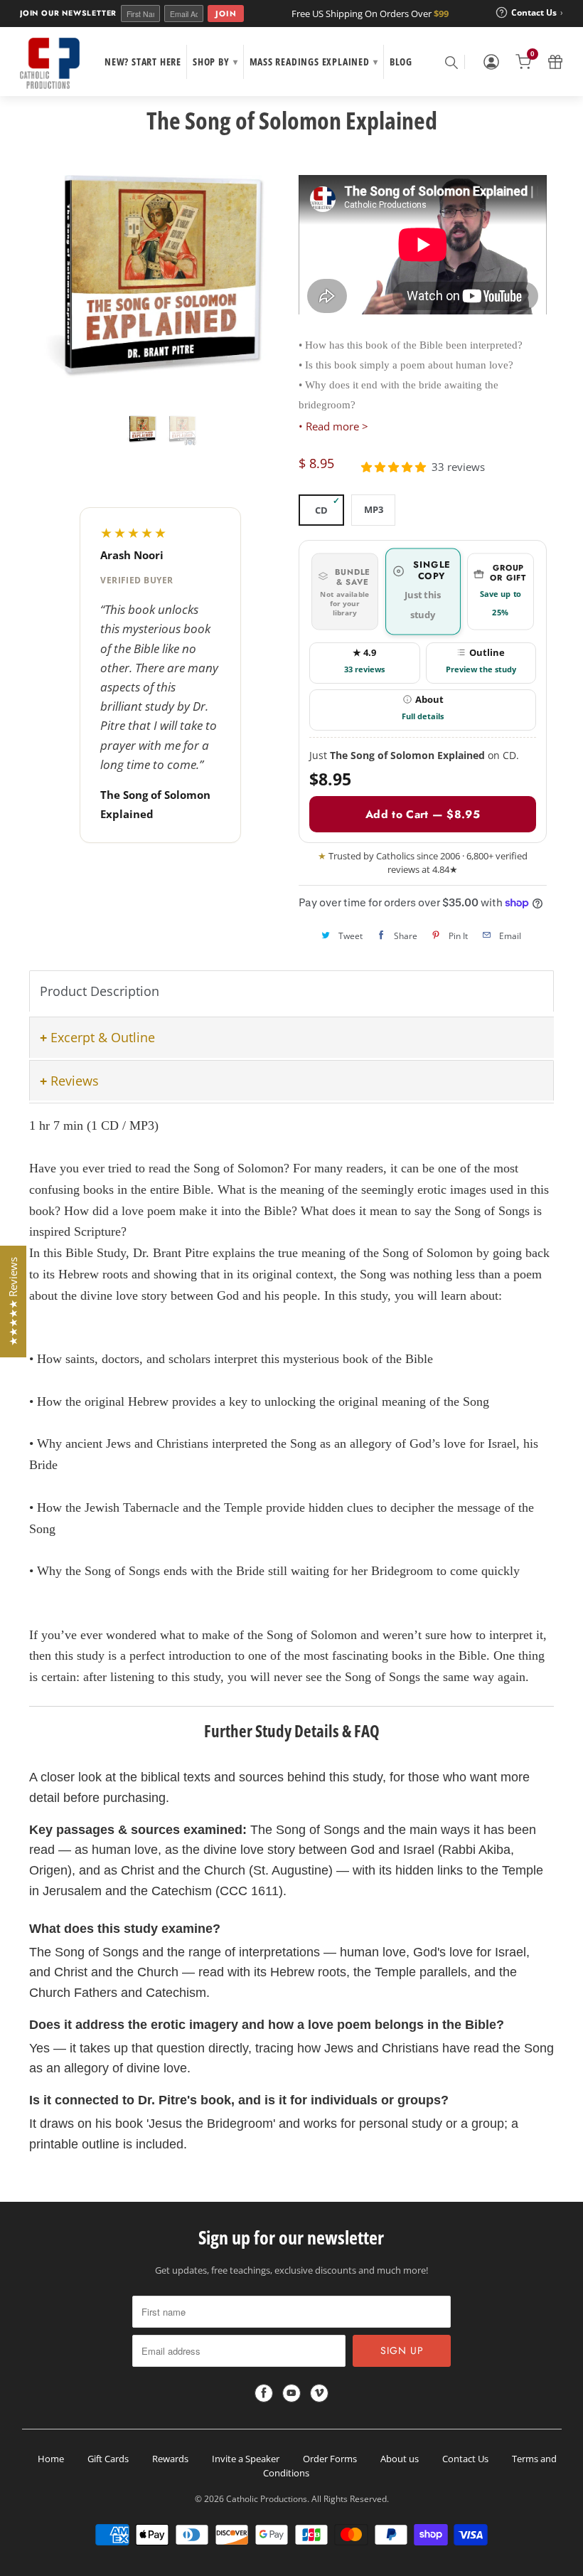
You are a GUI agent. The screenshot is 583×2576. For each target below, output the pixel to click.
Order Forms (330, 2459)
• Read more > (333, 426)
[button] (394, 467)
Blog (401, 62)
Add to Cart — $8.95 (423, 814)
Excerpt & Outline (103, 1037)
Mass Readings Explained (314, 62)
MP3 (374, 509)
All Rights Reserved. (350, 2499)
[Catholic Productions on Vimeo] (319, 2393)
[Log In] (491, 62)
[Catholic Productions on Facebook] (264, 2393)
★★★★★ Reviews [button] (13, 1302)
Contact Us (465, 2459)
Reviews (75, 1081)
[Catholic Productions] (50, 63)
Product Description (100, 991)
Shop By (215, 62)
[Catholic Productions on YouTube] (291, 2393)
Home (51, 2459)
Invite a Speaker (246, 2459)
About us (400, 2459)
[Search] (451, 62)
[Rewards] (555, 62)
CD (321, 510)
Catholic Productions (267, 2499)
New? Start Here (143, 62)
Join (226, 14)
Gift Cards (108, 2459)
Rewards (170, 2459)
